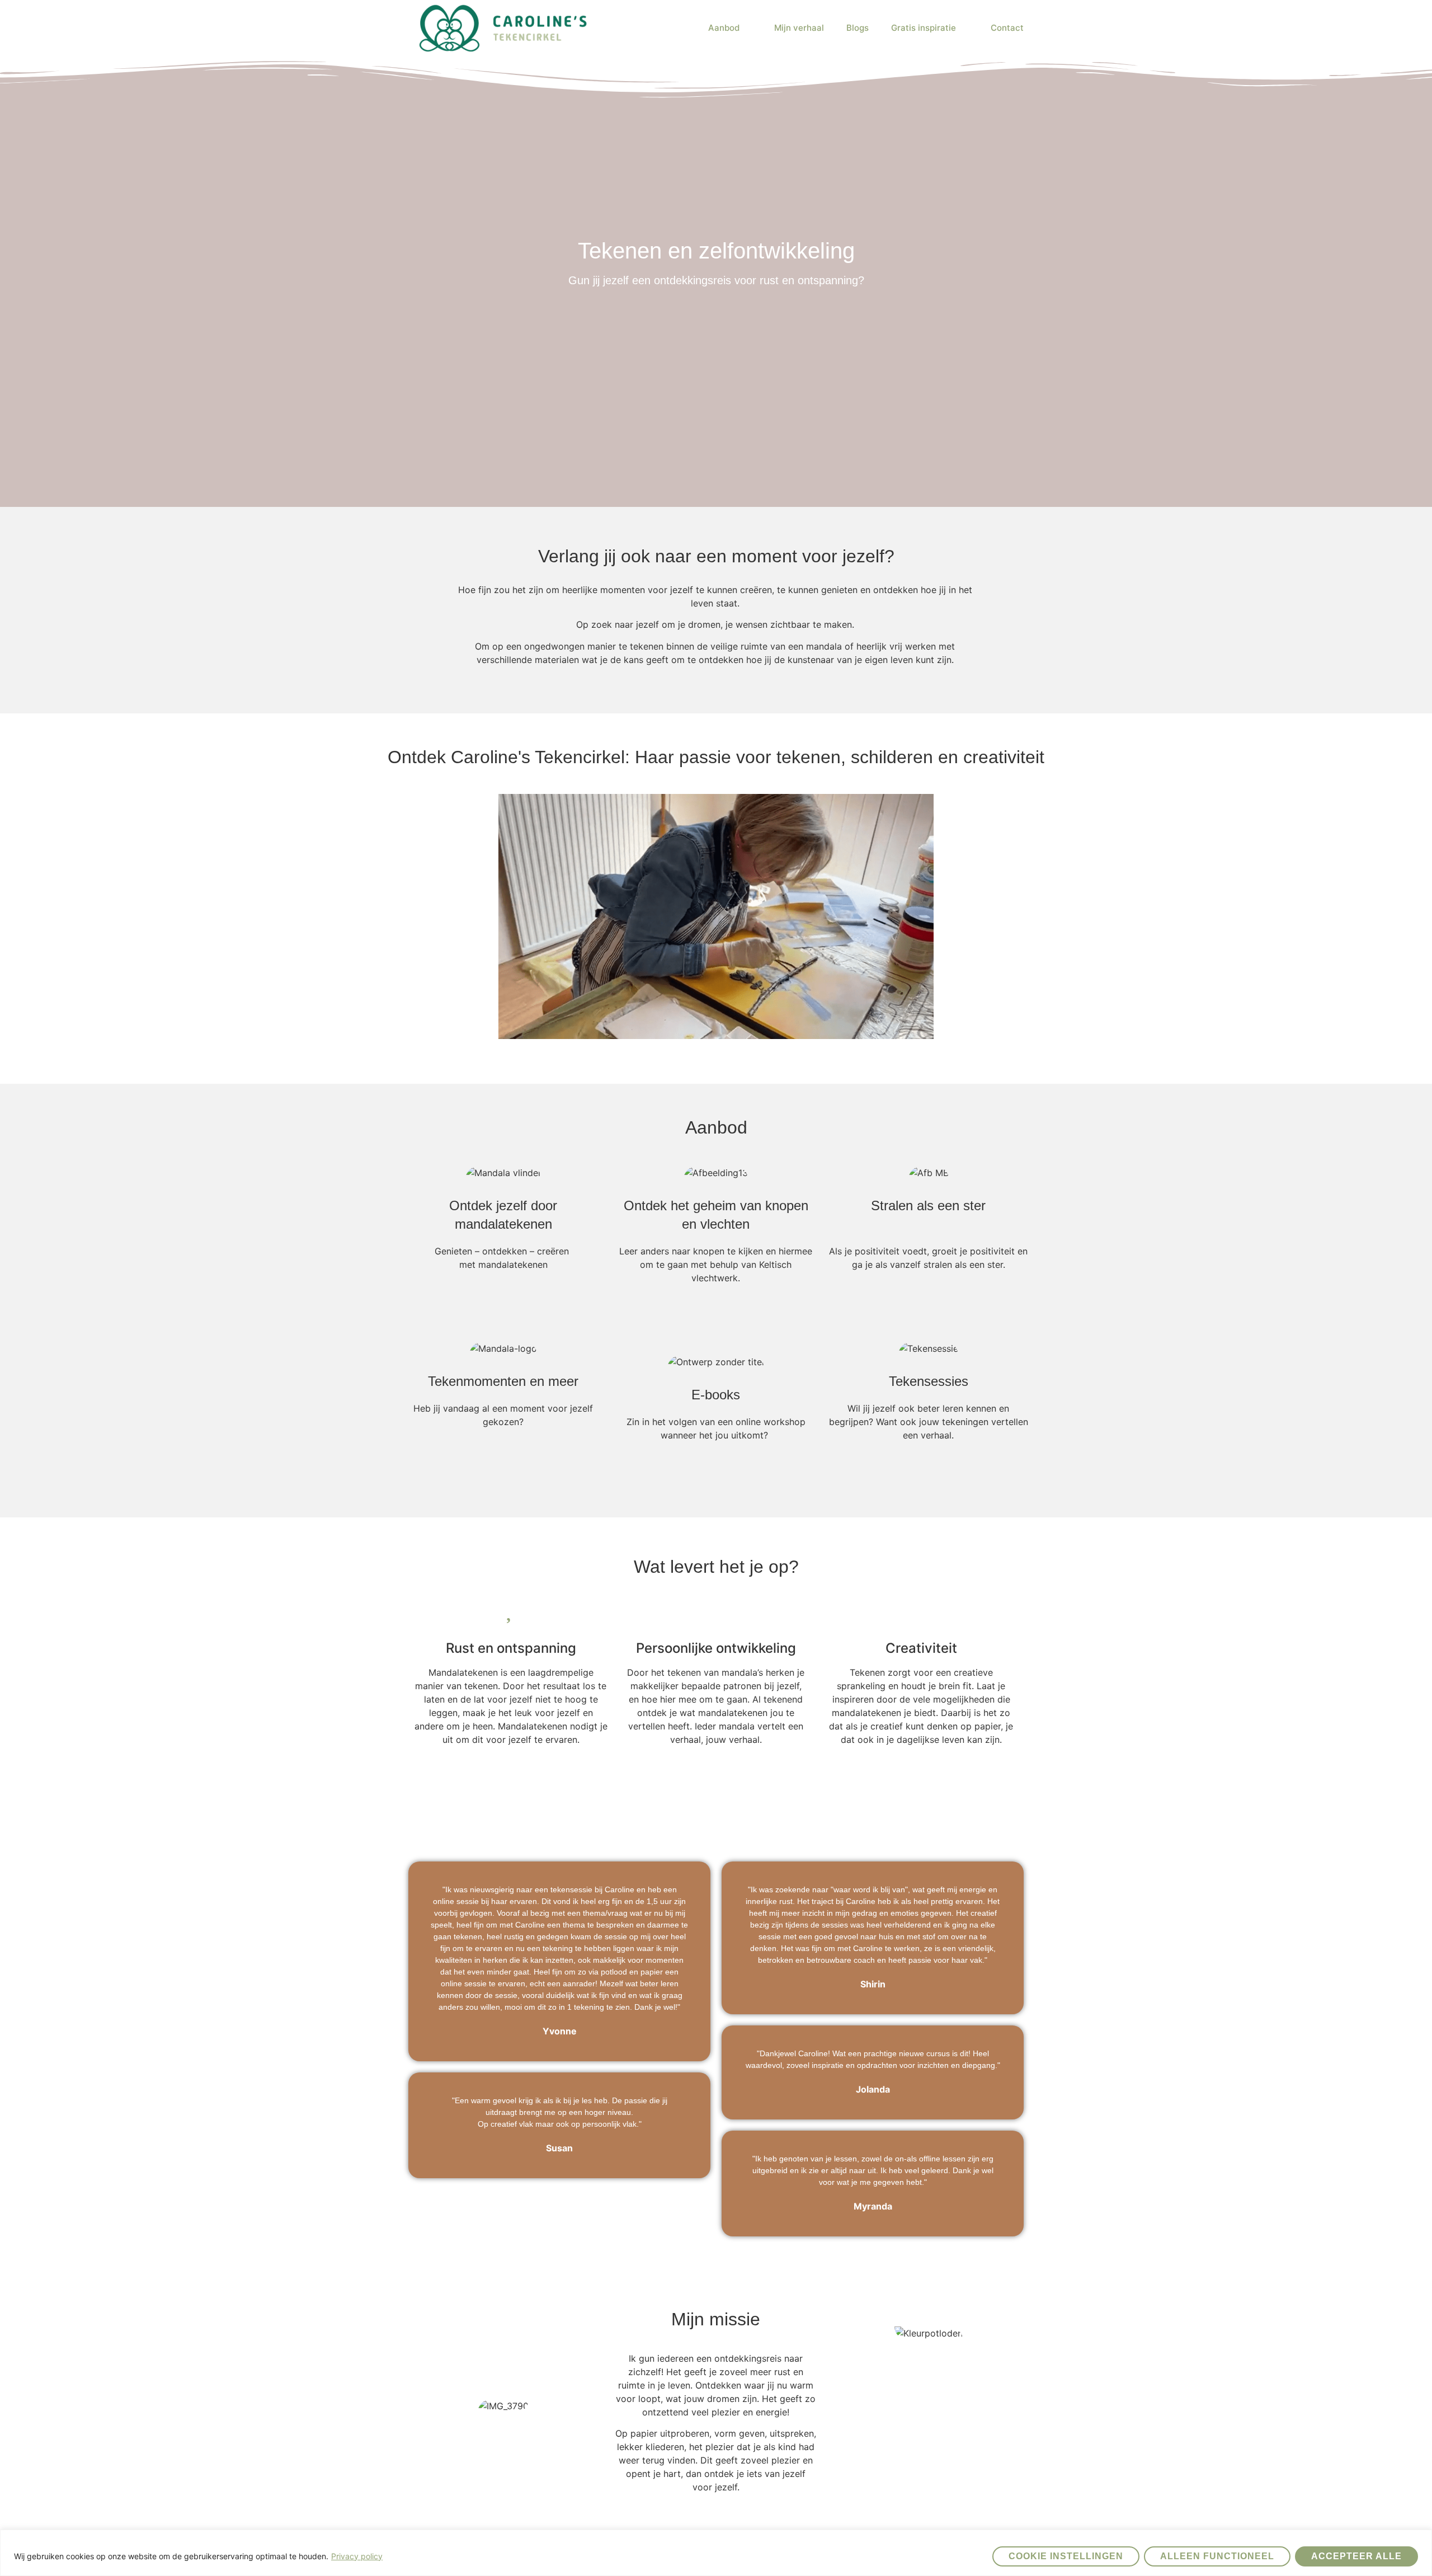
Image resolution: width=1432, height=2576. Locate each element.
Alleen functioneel (1217, 2556)
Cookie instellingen (1066, 2556)
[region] (716, 2553)
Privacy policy (357, 2556)
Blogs (858, 28)
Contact (1007, 28)
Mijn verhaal (799, 28)
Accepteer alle (1356, 2556)
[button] (716, 916)
